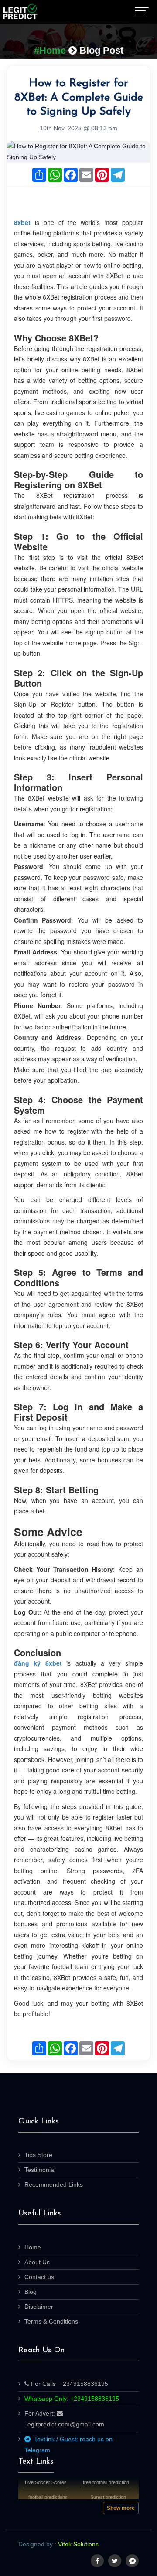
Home (33, 2247)
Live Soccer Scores (46, 2482)
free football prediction (106, 2482)
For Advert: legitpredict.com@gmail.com (64, 2419)
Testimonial (40, 2170)
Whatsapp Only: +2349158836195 (72, 2399)
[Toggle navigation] (142, 12)
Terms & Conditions (51, 2321)
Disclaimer (39, 2307)
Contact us (39, 2277)
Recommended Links (54, 2184)
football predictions (48, 2497)
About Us (37, 2262)
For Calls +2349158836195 (69, 2384)
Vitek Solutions (78, 2544)
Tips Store (38, 2155)
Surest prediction (108, 2497)
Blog (31, 2292)
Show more (121, 2508)
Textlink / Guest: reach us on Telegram (68, 2445)
